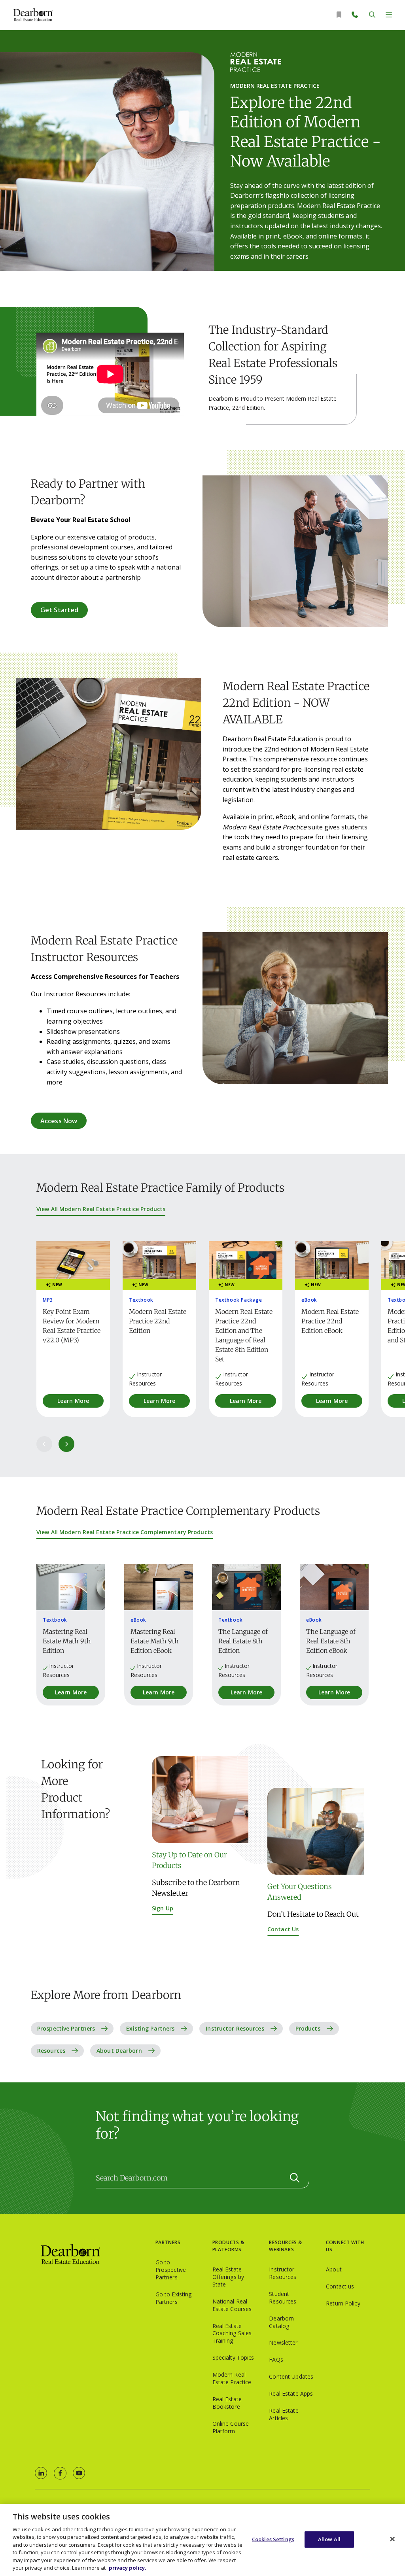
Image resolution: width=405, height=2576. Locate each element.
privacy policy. (128, 2568)
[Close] (392, 2539)
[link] (41, 2473)
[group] (73, 1329)
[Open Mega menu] (389, 15)
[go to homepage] (95, 2255)
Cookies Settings (273, 2539)
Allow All (329, 2539)
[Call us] (356, 15)
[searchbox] (202, 2178)
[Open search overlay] (372, 15)
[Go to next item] (66, 1444)
